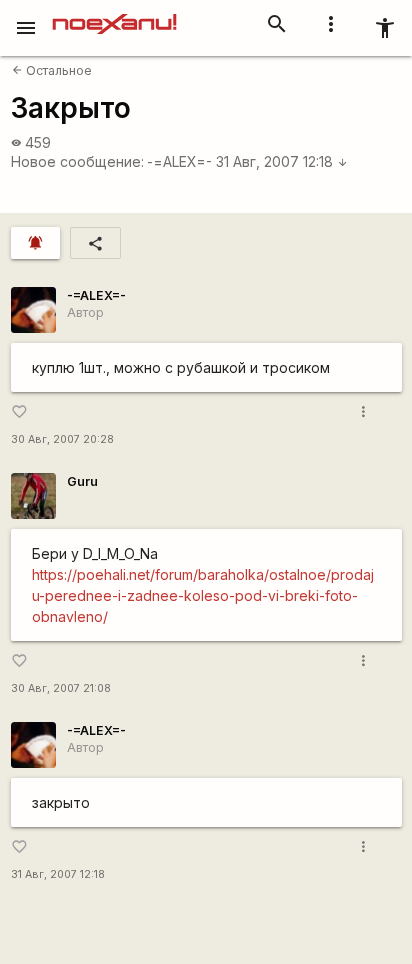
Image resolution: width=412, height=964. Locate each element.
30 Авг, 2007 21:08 (61, 688)
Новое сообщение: (77, 161)
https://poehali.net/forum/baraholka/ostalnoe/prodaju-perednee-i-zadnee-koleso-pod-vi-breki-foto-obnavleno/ (203, 595)
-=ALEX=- (179, 161)
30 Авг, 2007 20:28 (62, 439)
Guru (82, 481)
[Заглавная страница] (114, 14)
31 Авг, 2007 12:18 (282, 161)
